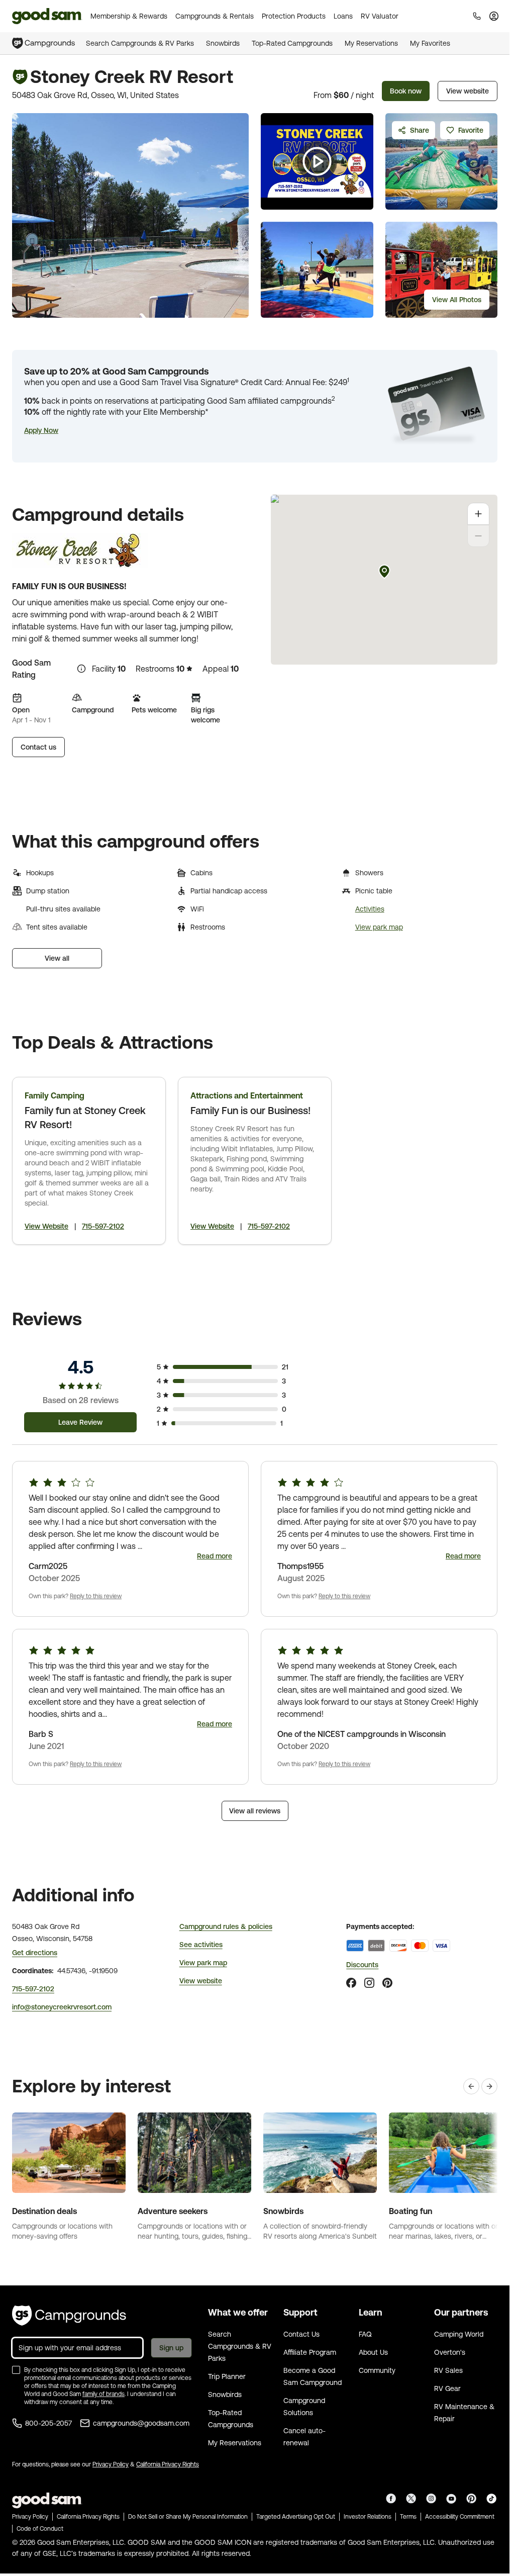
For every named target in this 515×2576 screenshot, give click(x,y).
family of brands (104, 2394)
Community (377, 2370)
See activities (201, 1945)
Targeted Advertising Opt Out (296, 2517)
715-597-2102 (103, 1226)
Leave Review (80, 1422)
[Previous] (471, 2086)
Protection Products (294, 16)
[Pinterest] (387, 1983)
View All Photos (457, 300)
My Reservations (371, 43)
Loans (343, 16)
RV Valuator (380, 16)
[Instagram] (369, 1983)
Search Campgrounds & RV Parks (140, 43)
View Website (46, 1226)
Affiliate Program (310, 2352)
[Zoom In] (478, 514)
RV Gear (447, 2388)
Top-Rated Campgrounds (292, 43)
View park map (379, 927)
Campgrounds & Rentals (215, 16)
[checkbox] (16, 2370)
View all (57, 958)
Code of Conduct (40, 2529)
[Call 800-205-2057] (477, 16)
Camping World (459, 2334)
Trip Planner (227, 2376)
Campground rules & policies (226, 1926)
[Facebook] (351, 1983)
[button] (41, 430)
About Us (373, 2352)
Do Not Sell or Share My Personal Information (188, 2517)
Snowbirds (223, 43)
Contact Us (301, 2334)
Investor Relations (368, 2517)
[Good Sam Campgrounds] (69, 2316)
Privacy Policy (111, 2464)
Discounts (362, 1965)
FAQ (365, 2334)
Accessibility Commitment (460, 2517)
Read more (215, 1556)
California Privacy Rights (168, 2464)
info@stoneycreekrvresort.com (62, 2007)
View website (468, 91)
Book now (406, 91)
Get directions (35, 1953)
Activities (370, 909)
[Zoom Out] (478, 536)
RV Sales (448, 2370)
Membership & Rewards (129, 16)
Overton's (450, 2352)
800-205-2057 (48, 2423)
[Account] (494, 16)
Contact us (38, 747)
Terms (408, 2517)
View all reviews (255, 1811)
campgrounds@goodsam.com (141, 2423)
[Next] (489, 2086)
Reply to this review (96, 1596)
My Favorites (430, 43)
